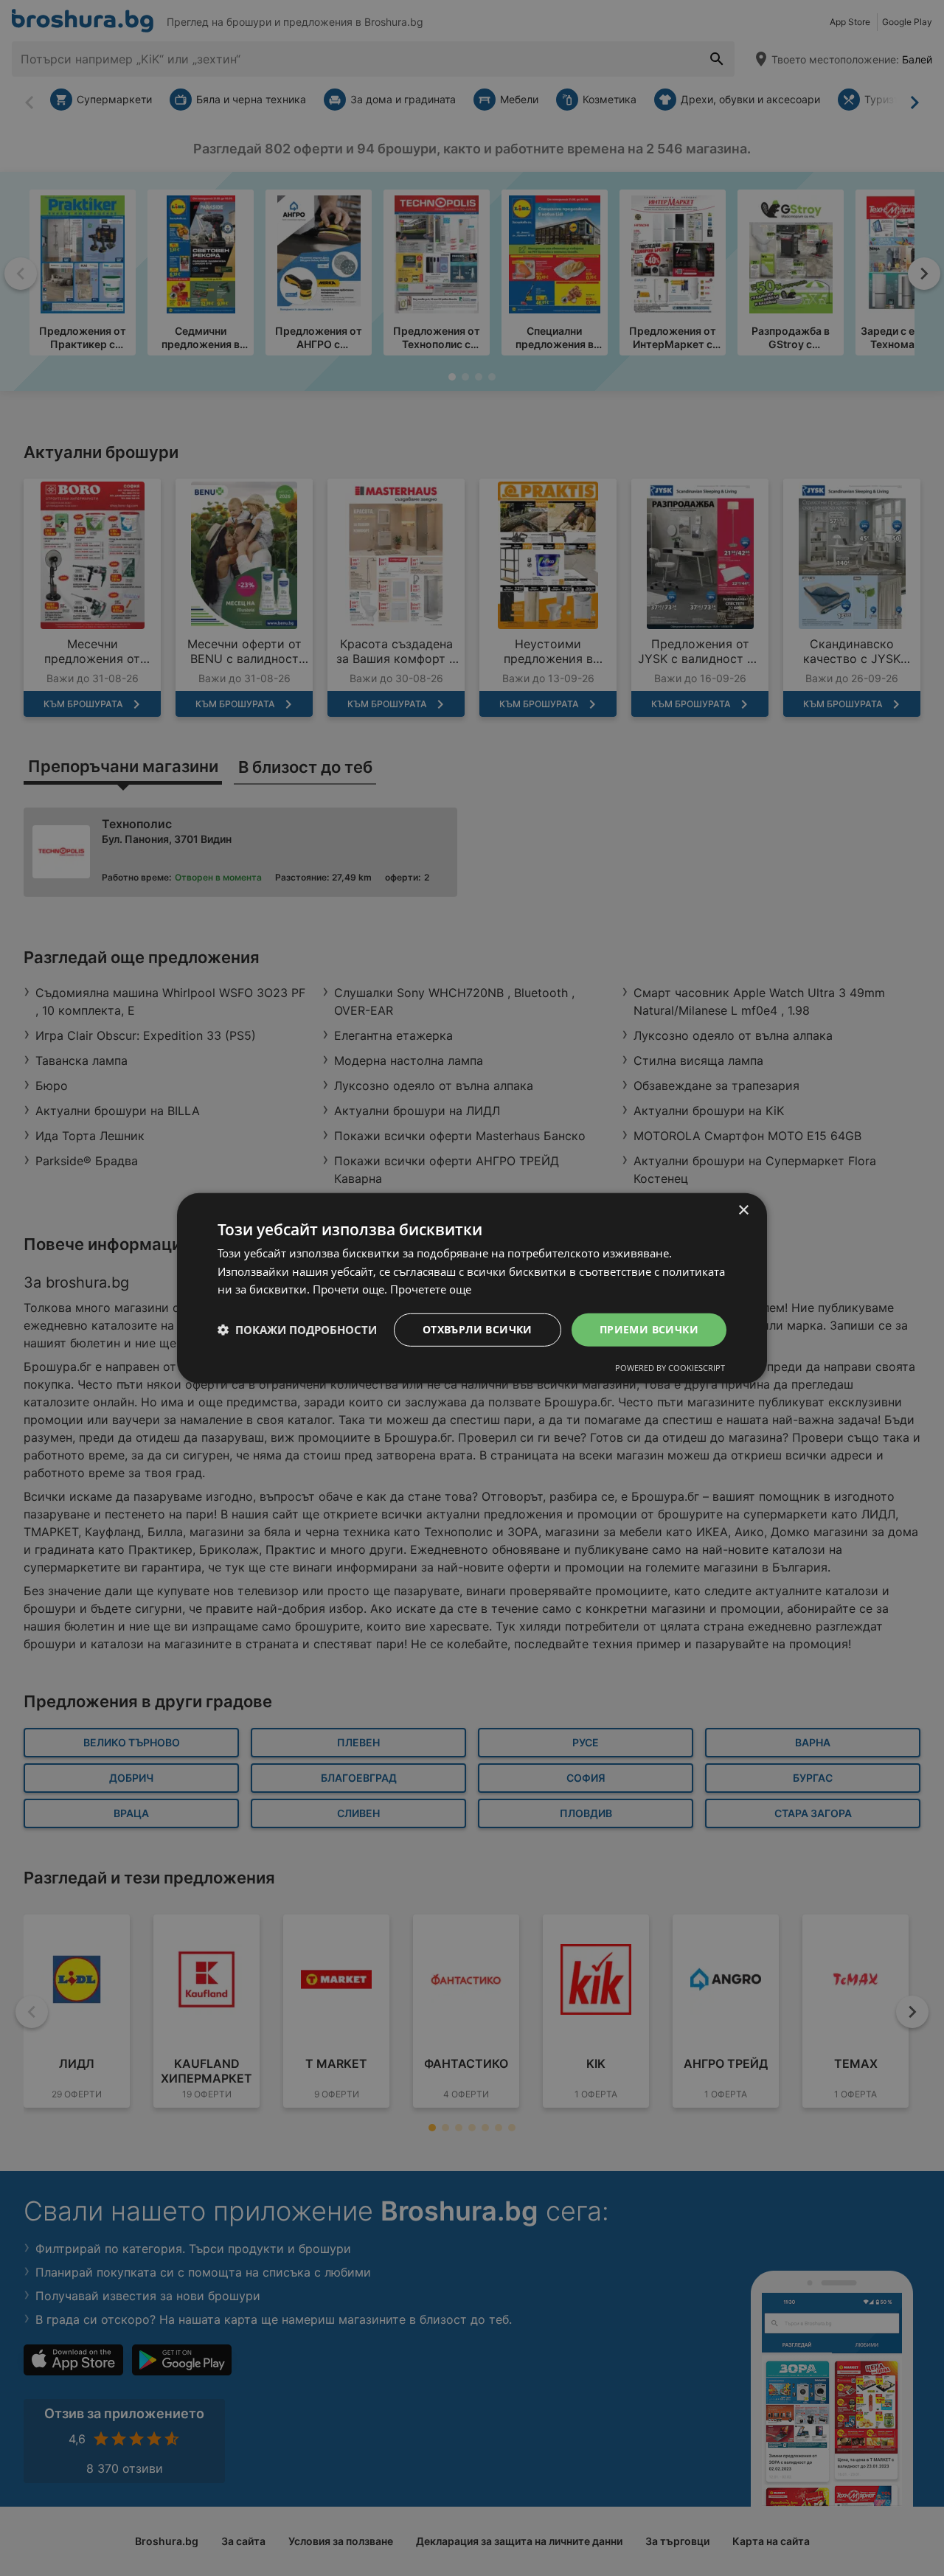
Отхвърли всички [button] (478, 1329)
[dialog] (472, 1288)
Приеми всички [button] (649, 1329)
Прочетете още (431, 1289)
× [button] (743, 1210)
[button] (297, 1330)
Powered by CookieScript (670, 1368)
